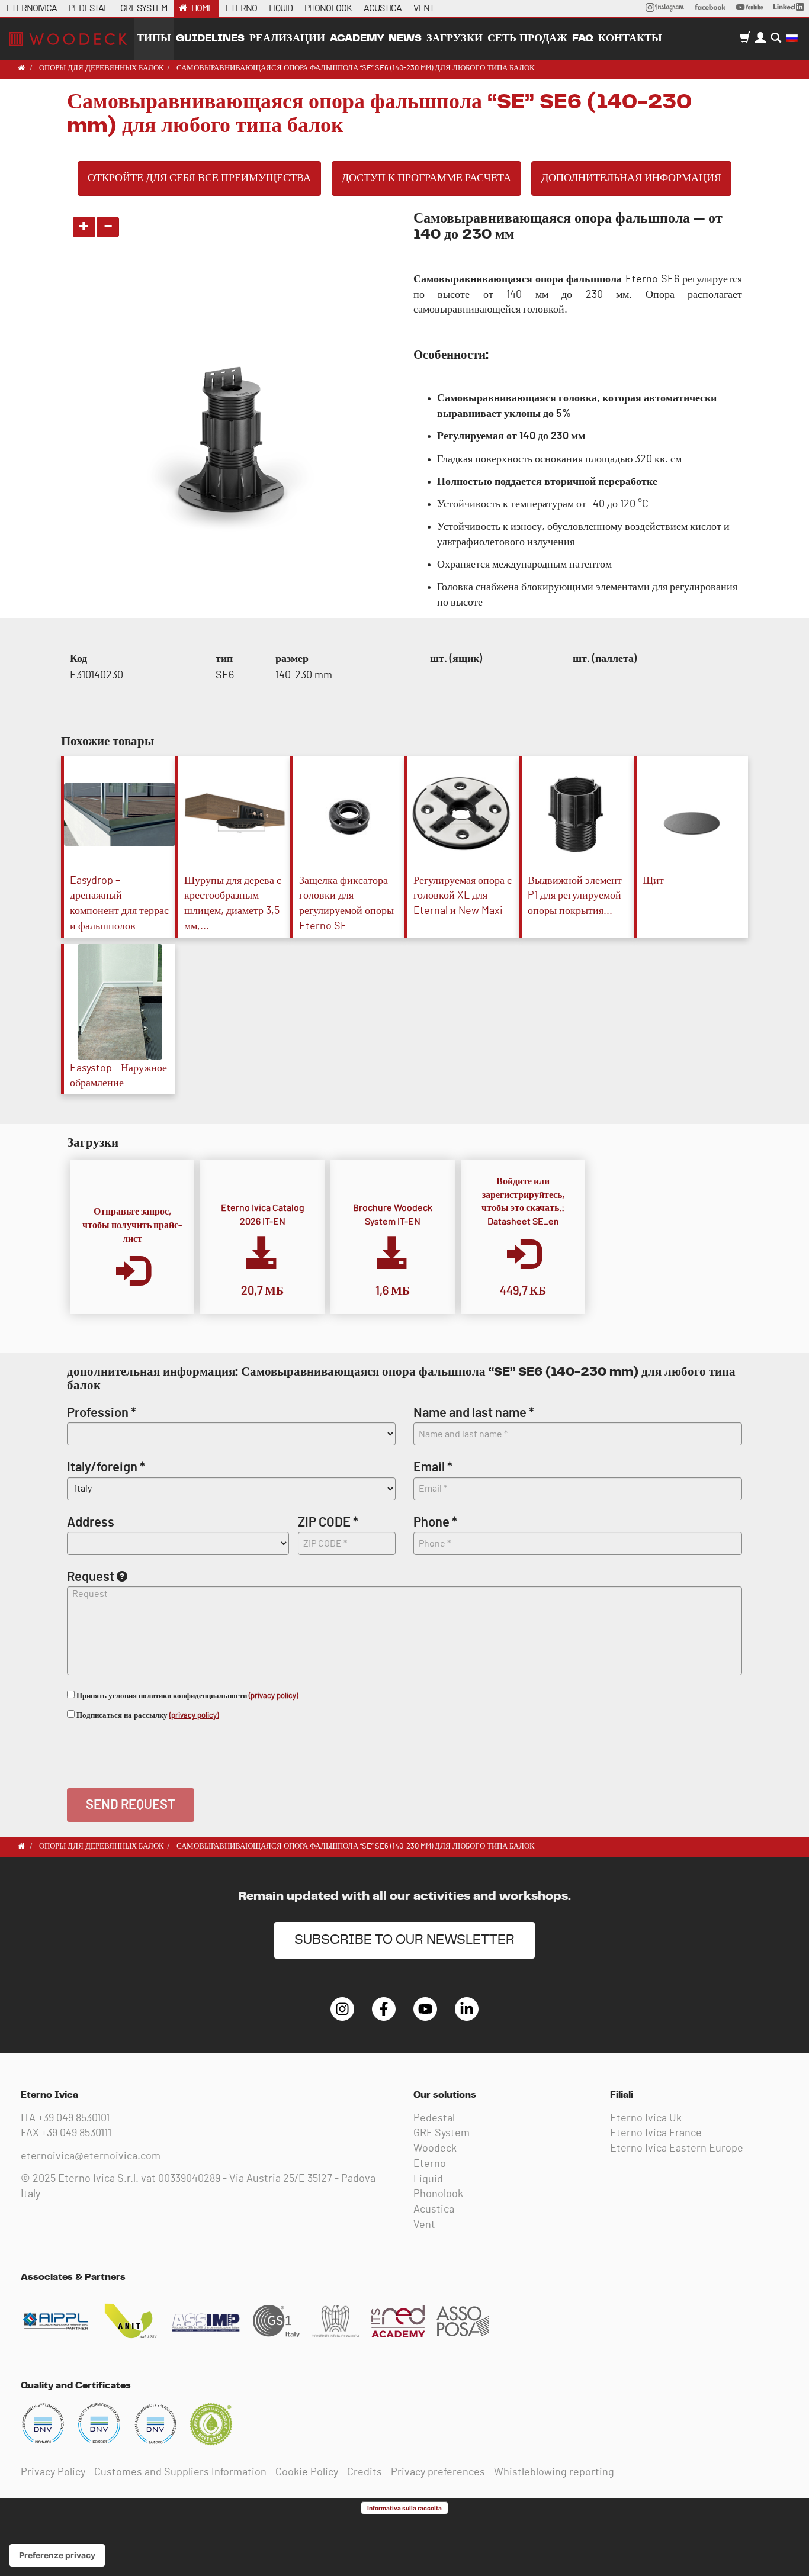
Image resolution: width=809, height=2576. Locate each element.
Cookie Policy (307, 2472)
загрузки (455, 38)
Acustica (434, 2210)
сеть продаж (527, 38)
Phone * (435, 1522)
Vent (424, 2225)
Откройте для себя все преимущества (199, 178)
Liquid (428, 2179)
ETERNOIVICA (31, 8)
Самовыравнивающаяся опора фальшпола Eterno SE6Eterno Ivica (68, 39)
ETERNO (241, 8)
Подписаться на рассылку (147, 1716)
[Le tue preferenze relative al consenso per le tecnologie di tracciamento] (57, 2555)
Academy (357, 38)
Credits (365, 2472)
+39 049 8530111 (76, 2133)
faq (583, 38)
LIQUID (281, 8)
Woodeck (435, 2149)
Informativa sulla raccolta (404, 2508)
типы (154, 38)
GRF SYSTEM (144, 8)
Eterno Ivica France (656, 2133)
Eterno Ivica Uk (646, 2118)
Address (91, 1522)
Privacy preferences (438, 2472)
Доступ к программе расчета (426, 178)
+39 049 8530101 (74, 2118)
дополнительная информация (631, 178)
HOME (202, 8)
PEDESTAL (89, 8)
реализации (287, 38)
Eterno (430, 2164)
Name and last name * (474, 1413)
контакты (630, 38)
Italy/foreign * (106, 1467)
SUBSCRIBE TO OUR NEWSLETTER (404, 1940)
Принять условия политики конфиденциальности (186, 1696)
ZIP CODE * (328, 1522)
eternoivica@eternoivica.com (91, 2156)
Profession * (102, 1413)
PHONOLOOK (328, 8)
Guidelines (210, 38)
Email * (433, 1467)
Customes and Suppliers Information (180, 2472)
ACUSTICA (383, 8)
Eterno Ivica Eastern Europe (677, 2149)
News (405, 38)
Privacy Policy (53, 2472)
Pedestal (434, 2118)
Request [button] (91, 1577)
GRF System (442, 2133)
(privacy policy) (273, 1696)
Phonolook (438, 2194)
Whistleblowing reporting (554, 2472)
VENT (424, 8)
